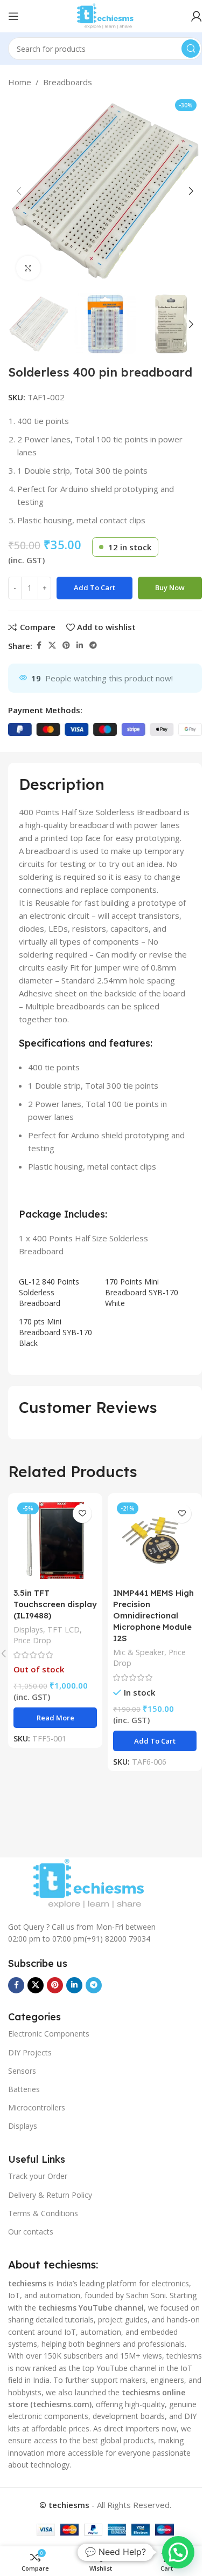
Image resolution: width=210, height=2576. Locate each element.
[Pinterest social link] (66, 645)
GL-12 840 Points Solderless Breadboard (49, 1292)
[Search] (191, 49)
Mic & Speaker (139, 1652)
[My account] (197, 16)
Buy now (170, 587)
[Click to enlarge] (28, 268)
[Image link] (88, 1883)
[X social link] (52, 645)
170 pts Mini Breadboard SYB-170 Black (55, 1332)
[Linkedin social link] (80, 645)
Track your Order (38, 2176)
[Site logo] (105, 15)
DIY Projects (30, 2052)
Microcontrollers (37, 2107)
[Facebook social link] (39, 645)
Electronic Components (49, 2034)
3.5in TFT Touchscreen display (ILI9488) (55, 1604)
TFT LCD (64, 1629)
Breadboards (68, 82)
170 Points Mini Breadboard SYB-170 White (142, 1292)
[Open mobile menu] (13, 16)
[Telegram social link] (93, 645)
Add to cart (94, 587)
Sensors (22, 2071)
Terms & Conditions (43, 2213)
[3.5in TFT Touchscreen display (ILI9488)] (55, 1540)
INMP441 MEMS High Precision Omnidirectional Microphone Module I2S (153, 1615)
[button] (19, 191)
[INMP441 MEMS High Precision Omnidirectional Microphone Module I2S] (155, 1540)
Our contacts (31, 2232)
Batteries (24, 2089)
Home (20, 82)
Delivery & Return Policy (50, 2195)
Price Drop (32, 1640)
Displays (28, 1629)
